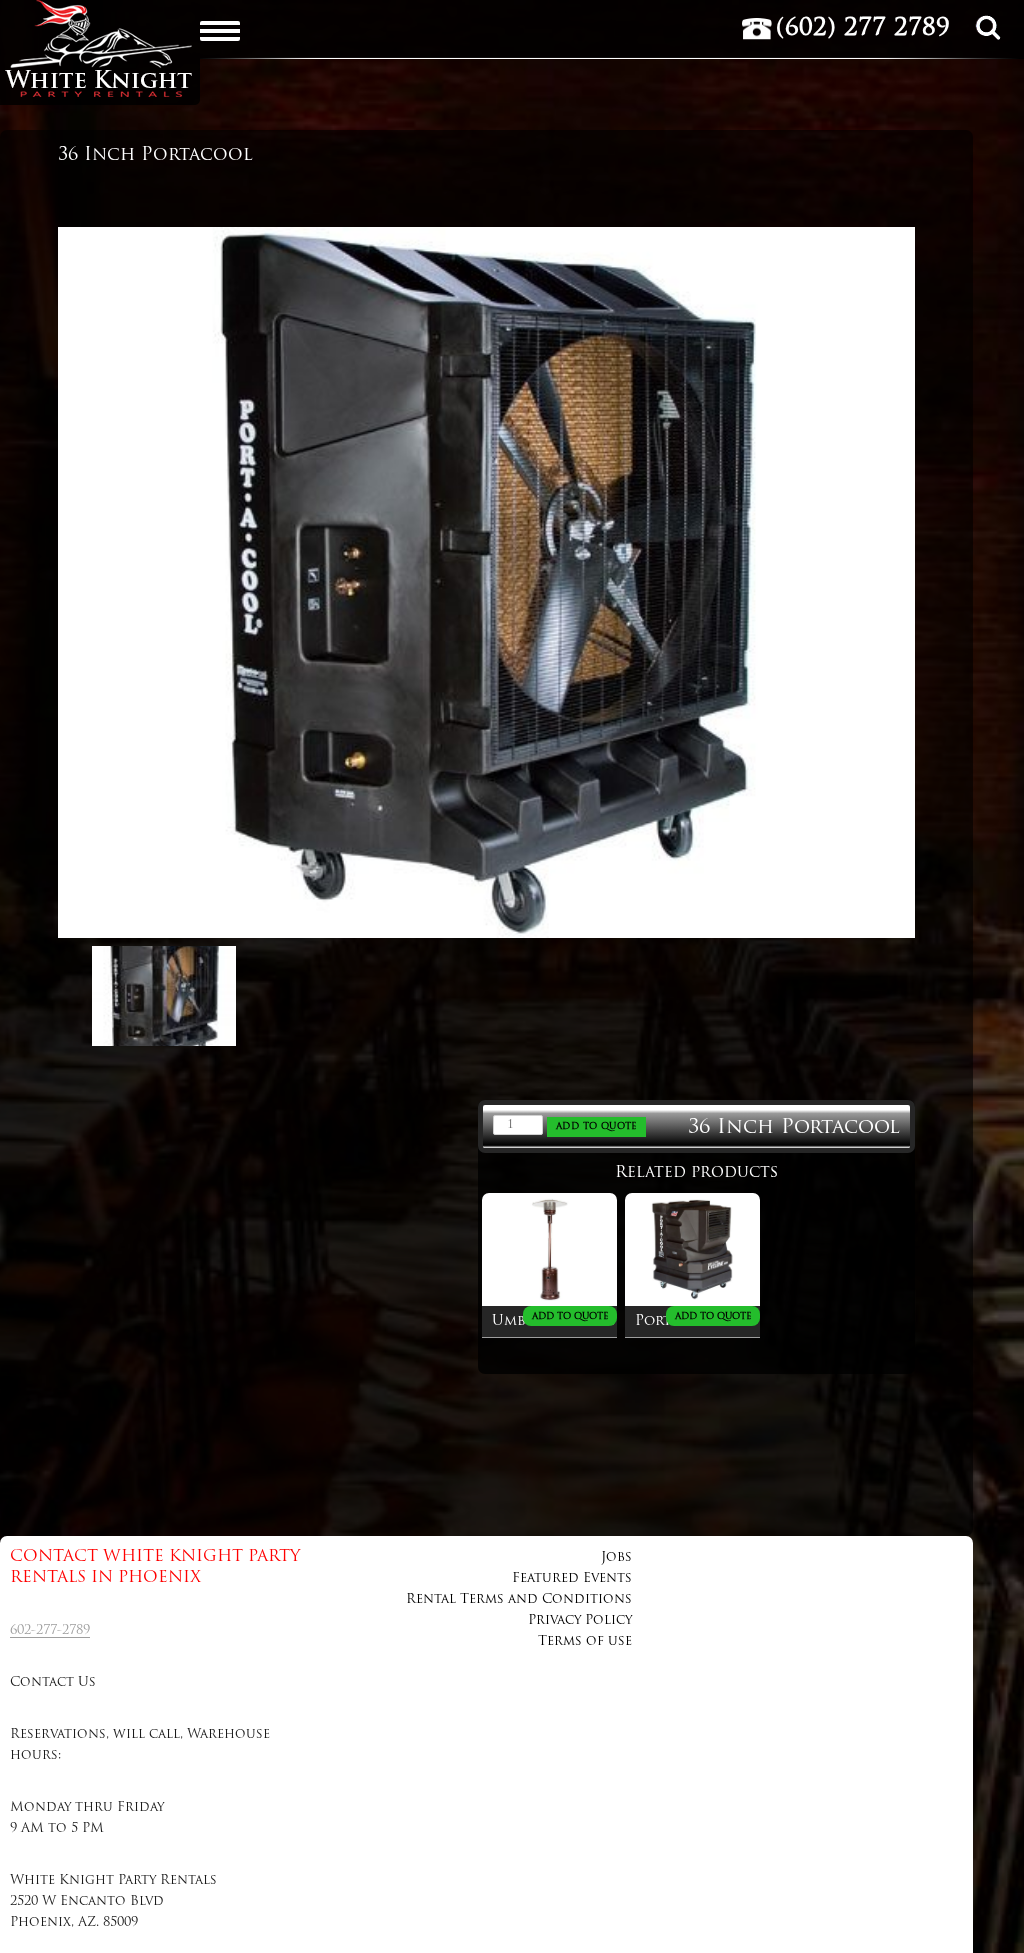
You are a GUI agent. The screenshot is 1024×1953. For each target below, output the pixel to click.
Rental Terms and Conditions (519, 1599)
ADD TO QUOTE (596, 1126)
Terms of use (585, 1641)
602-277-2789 (50, 1630)
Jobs (616, 1557)
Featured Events (572, 1578)
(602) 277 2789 (863, 29)
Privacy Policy (580, 1620)
